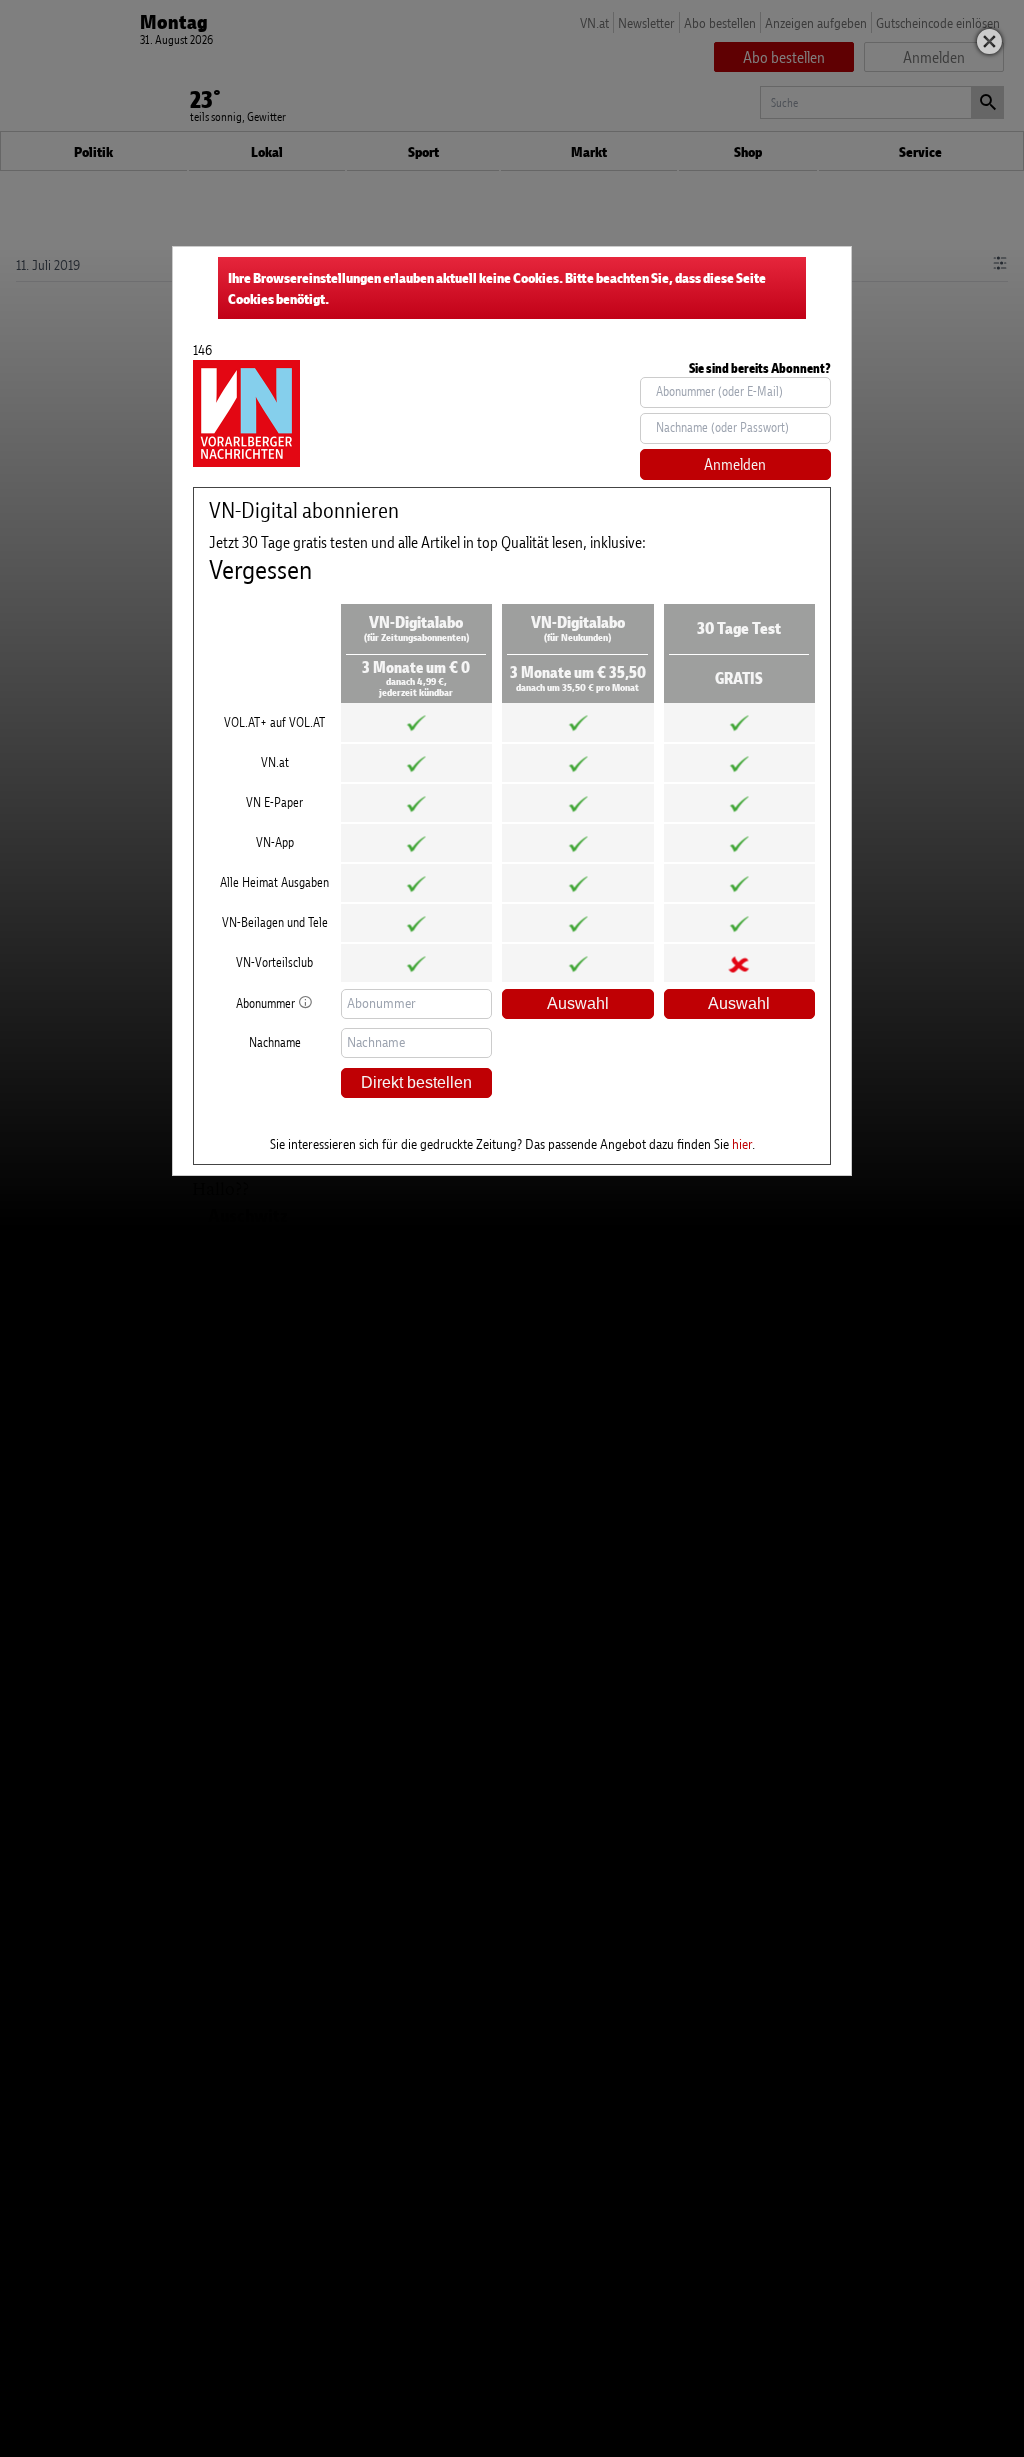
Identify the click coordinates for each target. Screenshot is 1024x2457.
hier (742, 1143)
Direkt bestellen (416, 1082)
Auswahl (578, 1003)
